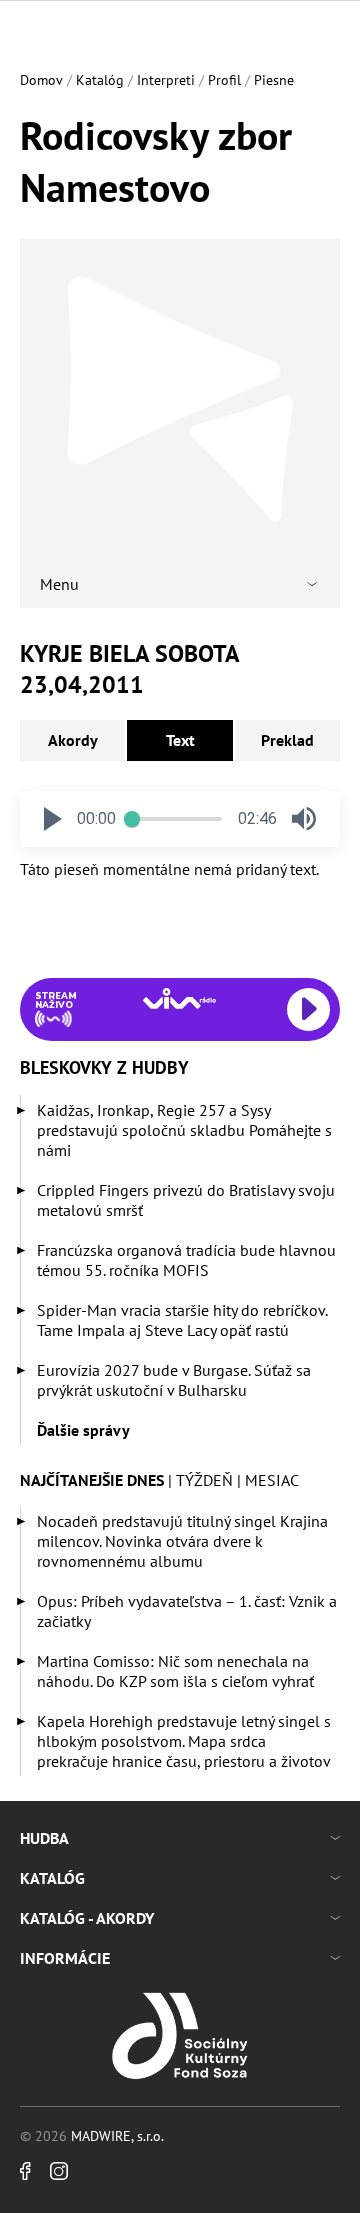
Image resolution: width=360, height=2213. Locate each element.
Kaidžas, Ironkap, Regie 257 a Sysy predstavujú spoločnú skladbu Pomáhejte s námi (184, 1130)
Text (180, 740)
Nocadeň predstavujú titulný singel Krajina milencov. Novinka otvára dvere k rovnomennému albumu (182, 1541)
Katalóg (100, 80)
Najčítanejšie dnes (92, 1480)
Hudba (44, 1838)
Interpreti (166, 80)
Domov (41, 80)
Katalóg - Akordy (87, 1918)
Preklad (287, 740)
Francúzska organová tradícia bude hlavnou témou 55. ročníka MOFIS (186, 1260)
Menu (59, 584)
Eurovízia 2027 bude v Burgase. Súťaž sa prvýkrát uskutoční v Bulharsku (174, 1380)
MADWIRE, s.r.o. (117, 2136)
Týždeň (204, 1480)
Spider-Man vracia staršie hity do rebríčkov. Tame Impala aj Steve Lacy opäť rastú (182, 1320)
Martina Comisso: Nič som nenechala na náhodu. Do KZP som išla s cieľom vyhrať (175, 1671)
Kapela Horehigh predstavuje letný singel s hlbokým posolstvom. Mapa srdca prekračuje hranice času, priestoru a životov (184, 1741)
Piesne (274, 80)
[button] (53, 819)
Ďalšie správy (83, 1430)
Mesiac (272, 1480)
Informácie (65, 1958)
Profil (224, 80)
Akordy (73, 740)
